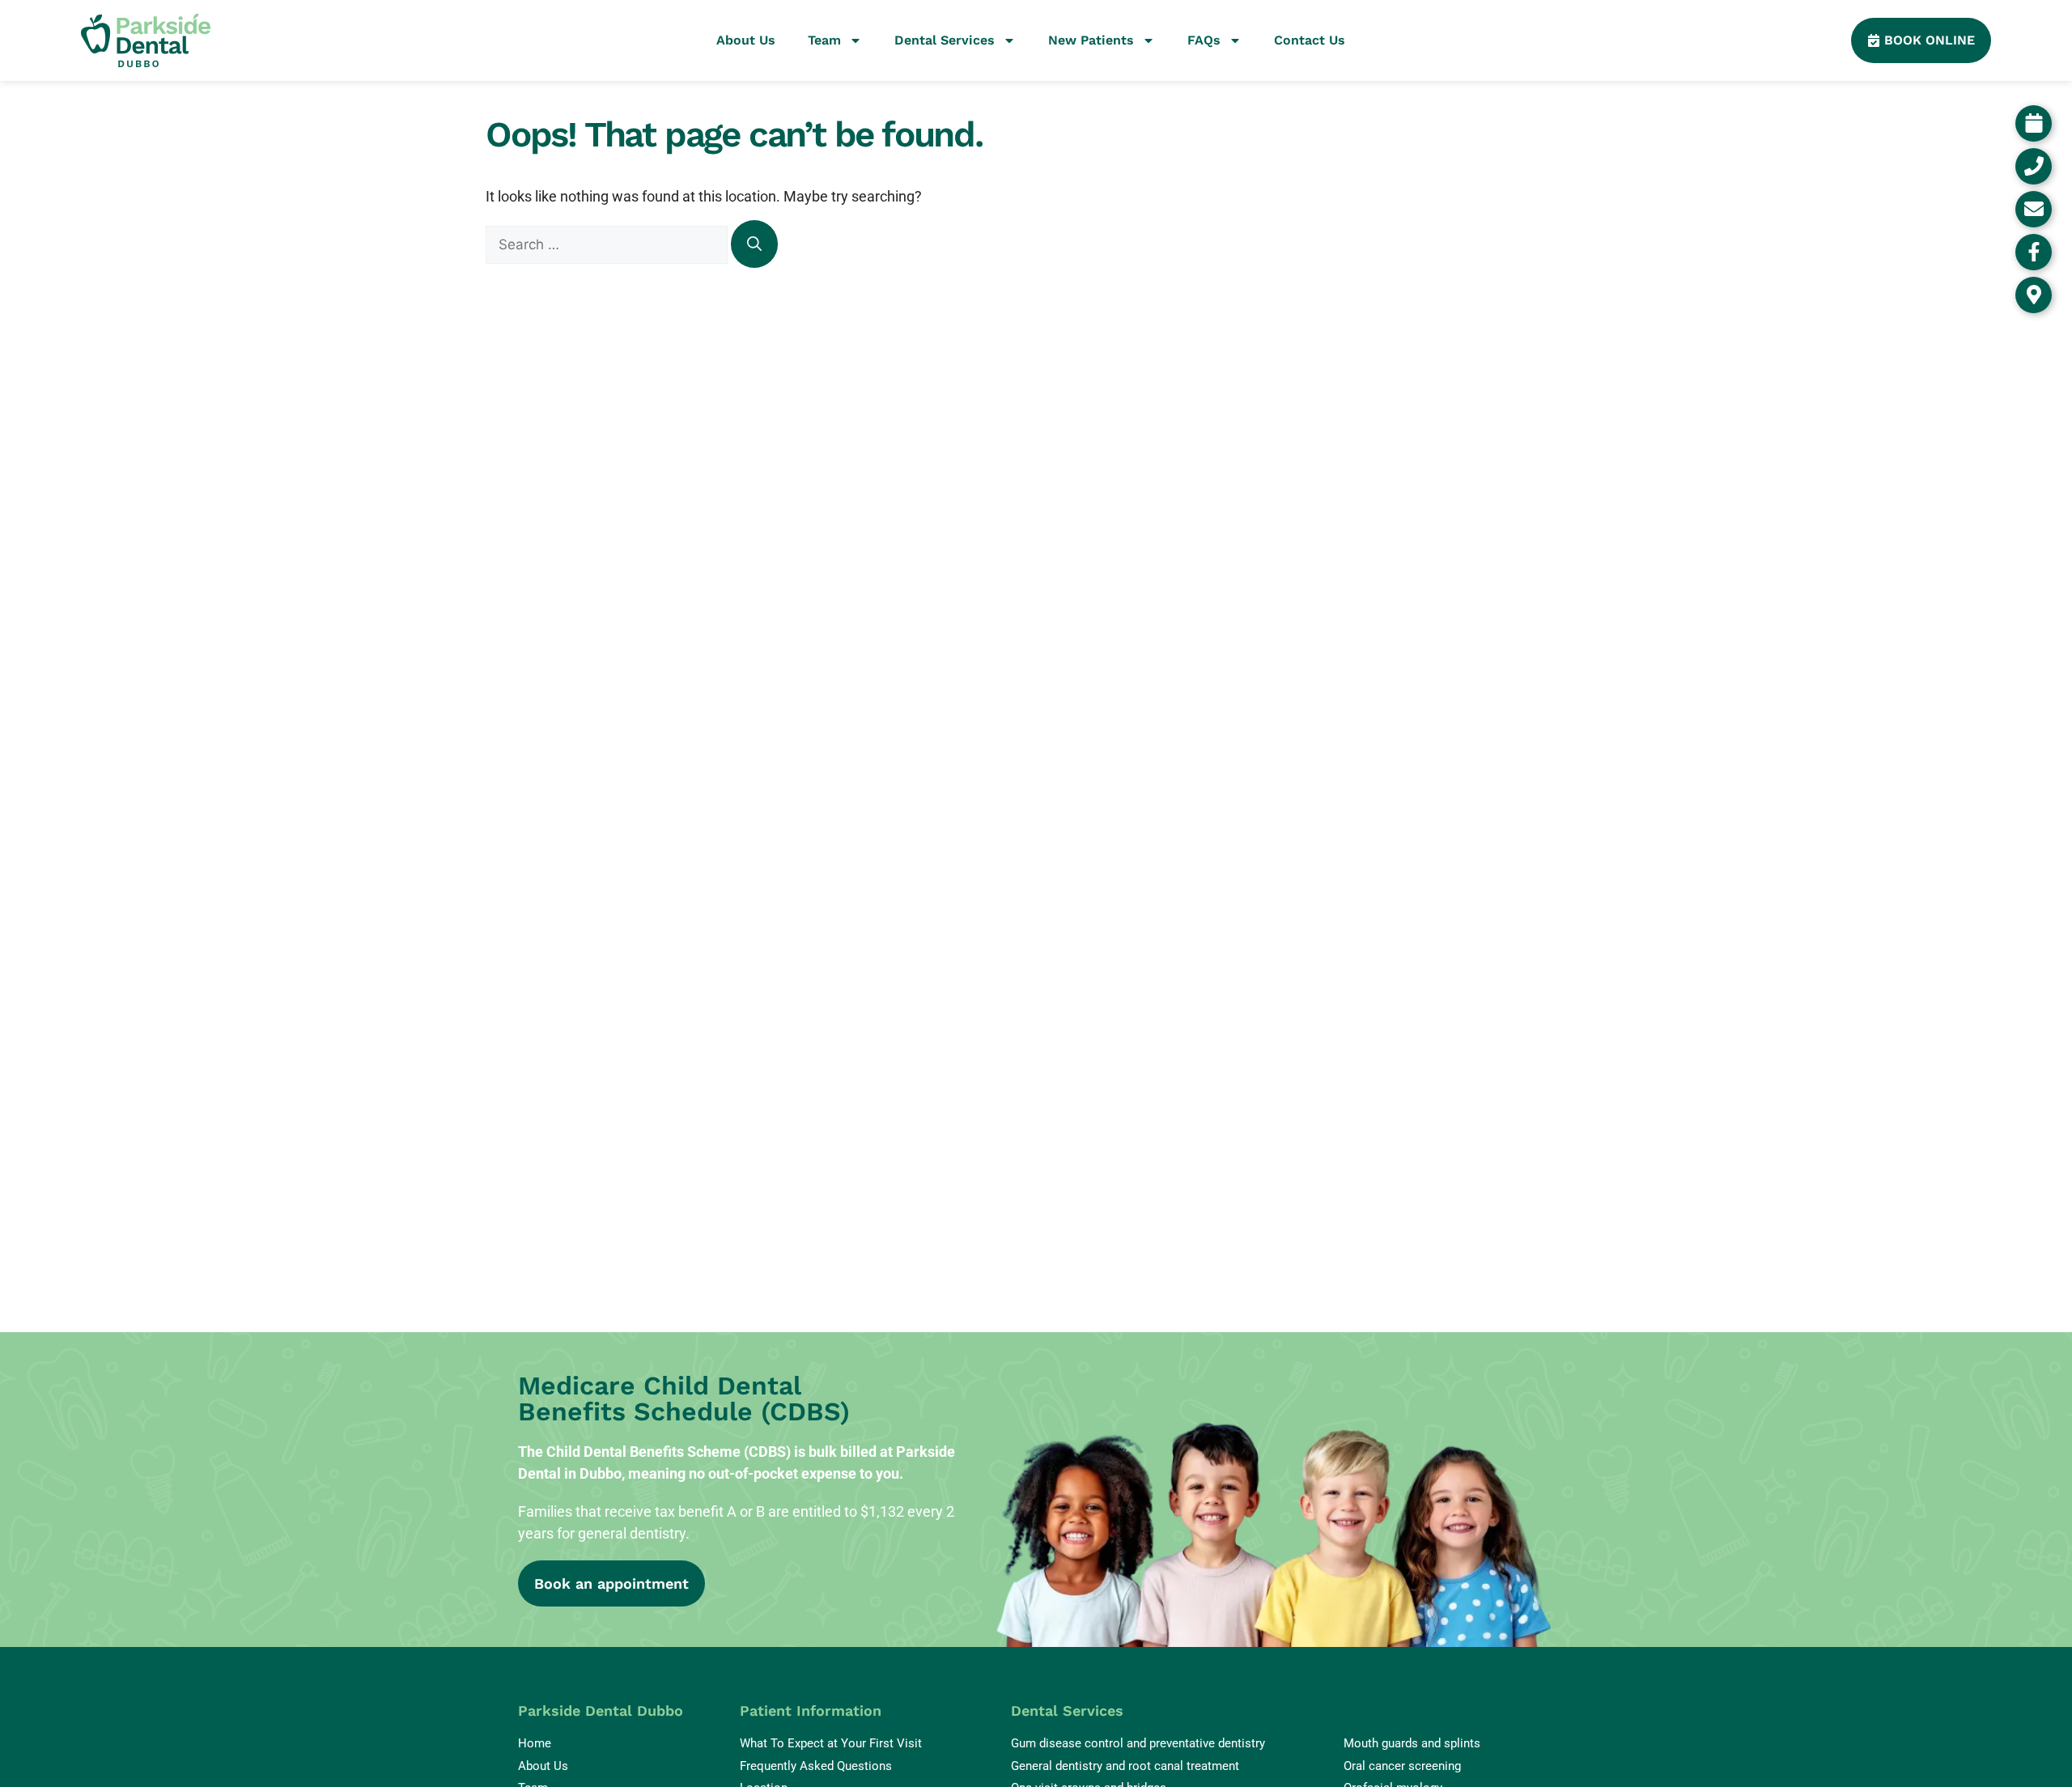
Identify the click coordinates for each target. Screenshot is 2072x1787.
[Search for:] (608, 244)
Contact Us (1310, 40)
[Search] (754, 244)
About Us (746, 40)
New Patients (1091, 40)
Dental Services (945, 40)
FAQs (1204, 40)
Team (824, 40)
